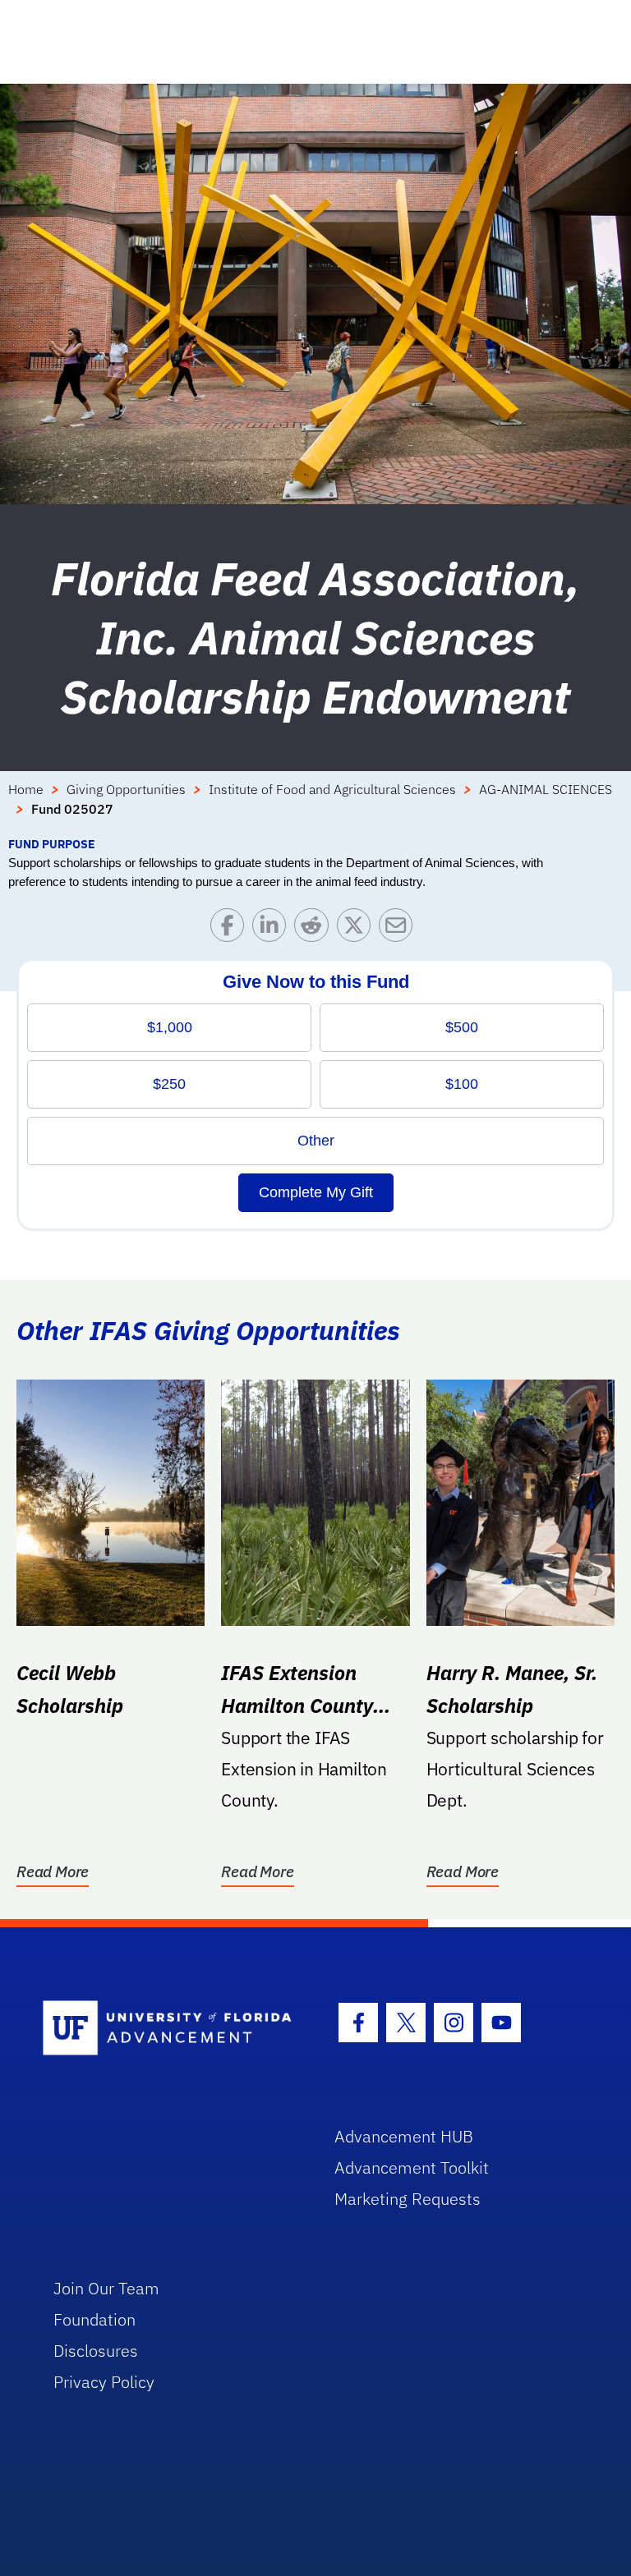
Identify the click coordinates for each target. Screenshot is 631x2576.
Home (26, 789)
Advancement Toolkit (412, 2167)
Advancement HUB (404, 2136)
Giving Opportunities (126, 789)
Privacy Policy (104, 2382)
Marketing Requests (408, 2199)
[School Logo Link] (170, 2029)
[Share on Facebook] (231, 929)
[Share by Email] (400, 929)
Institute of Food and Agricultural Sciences (332, 789)
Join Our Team (106, 2288)
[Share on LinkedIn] (273, 929)
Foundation (94, 2319)
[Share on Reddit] (315, 929)
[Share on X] (358, 929)
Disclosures (96, 2351)
